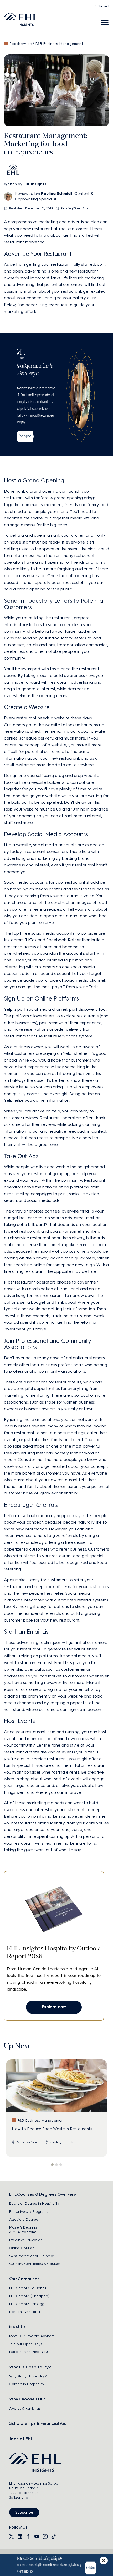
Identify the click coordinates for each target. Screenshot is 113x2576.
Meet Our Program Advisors (32, 2336)
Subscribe (24, 2512)
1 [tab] (52, 2165)
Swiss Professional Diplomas (32, 2256)
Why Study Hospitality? (28, 2376)
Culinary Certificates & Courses (35, 2264)
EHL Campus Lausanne (28, 2288)
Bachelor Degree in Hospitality (34, 2203)
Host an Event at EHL (26, 2312)
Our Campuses (24, 2279)
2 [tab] (56, 2165)
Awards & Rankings (25, 2408)
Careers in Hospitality (27, 2384)
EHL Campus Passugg (27, 2304)
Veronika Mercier (29, 2142)
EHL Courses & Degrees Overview (43, 2194)
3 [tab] (61, 2165)
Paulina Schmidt (57, 194)
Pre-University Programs (29, 2212)
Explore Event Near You (29, 2352)
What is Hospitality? (30, 2367)
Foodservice (21, 44)
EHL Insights (35, 184)
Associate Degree (24, 2219)
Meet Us (17, 2327)
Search (104, 6)
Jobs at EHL (21, 2439)
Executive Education (26, 2240)
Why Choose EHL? (27, 2399)
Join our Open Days (25, 2344)
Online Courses (22, 2248)
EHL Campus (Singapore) (29, 2296)
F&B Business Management (59, 44)
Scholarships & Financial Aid (38, 2423)
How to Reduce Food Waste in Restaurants (52, 2129)
